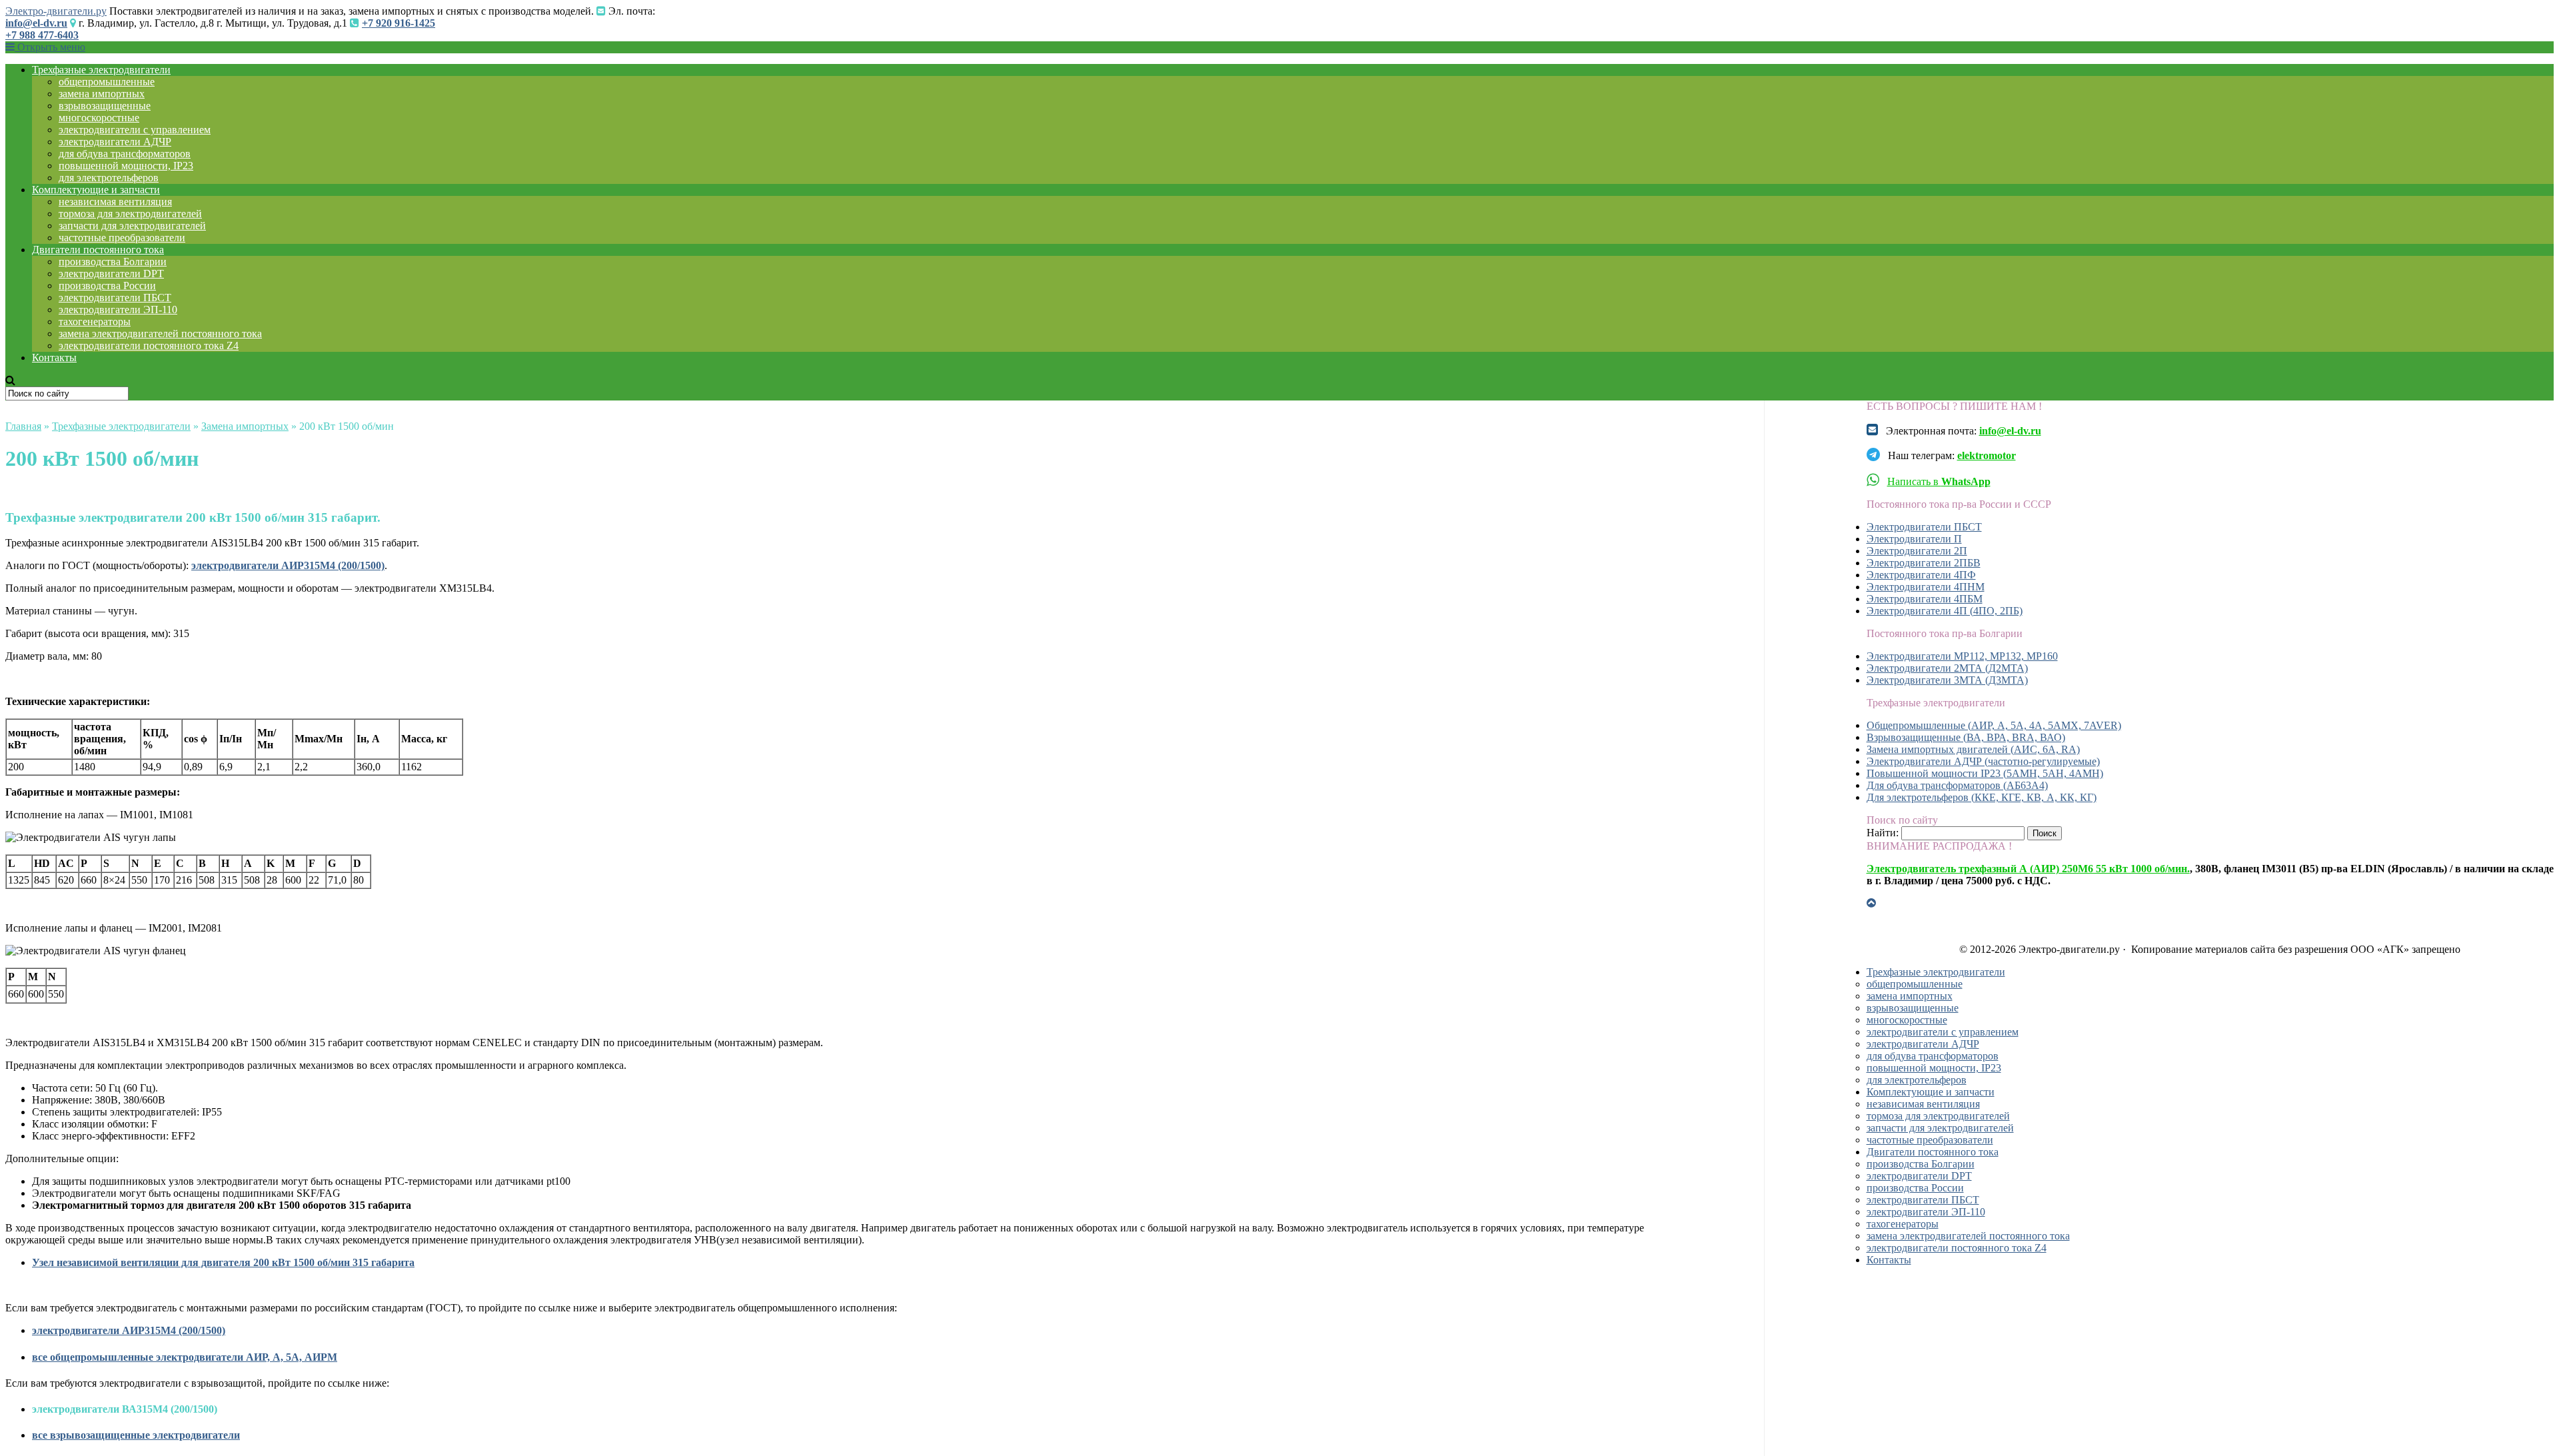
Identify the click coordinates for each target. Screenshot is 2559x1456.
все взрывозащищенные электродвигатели (136, 1435)
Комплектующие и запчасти (96, 190)
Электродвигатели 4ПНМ (1926, 587)
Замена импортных (245, 426)
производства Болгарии (113, 262)
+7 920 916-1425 (399, 23)
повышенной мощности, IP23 (126, 166)
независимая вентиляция (115, 202)
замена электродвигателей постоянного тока (160, 334)
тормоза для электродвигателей (130, 214)
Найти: (1883, 833)
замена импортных (102, 94)
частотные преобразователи (122, 238)
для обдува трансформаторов (125, 154)
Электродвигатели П (1914, 539)
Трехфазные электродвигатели (101, 70)
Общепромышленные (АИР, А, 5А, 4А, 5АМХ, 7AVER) (1994, 725)
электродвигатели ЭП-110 (118, 310)
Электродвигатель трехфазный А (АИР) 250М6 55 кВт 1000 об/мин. (2028, 869)
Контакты (54, 358)
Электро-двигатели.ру (56, 11)
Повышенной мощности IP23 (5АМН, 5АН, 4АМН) (1985, 773)
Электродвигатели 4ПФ (1921, 575)
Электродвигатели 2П (1917, 551)
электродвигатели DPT (111, 274)
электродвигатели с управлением (135, 130)
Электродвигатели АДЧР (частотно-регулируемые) (1983, 761)
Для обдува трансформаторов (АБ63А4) (1957, 785)
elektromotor (1987, 455)
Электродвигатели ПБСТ (1924, 527)
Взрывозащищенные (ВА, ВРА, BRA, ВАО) (1966, 737)
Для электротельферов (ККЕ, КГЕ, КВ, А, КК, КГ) (1982, 797)
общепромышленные (107, 82)
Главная (23, 426)
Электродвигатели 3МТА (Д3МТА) (1947, 680)
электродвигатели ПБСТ (115, 298)
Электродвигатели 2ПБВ (1924, 563)
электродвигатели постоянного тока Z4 (149, 346)
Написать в (1939, 481)
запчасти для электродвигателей (132, 226)
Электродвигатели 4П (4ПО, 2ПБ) (1945, 611)
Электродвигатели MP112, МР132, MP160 (1962, 656)
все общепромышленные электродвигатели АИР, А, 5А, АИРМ (185, 1357)
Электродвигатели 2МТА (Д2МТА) (1947, 668)
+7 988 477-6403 (42, 35)
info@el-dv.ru (36, 23)
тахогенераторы (95, 322)
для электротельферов (109, 178)
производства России (107, 286)
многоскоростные (99, 118)
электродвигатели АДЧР (115, 142)
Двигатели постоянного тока (98, 250)
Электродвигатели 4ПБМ (1925, 599)
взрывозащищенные (105, 106)
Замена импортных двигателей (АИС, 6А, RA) (1973, 749)
